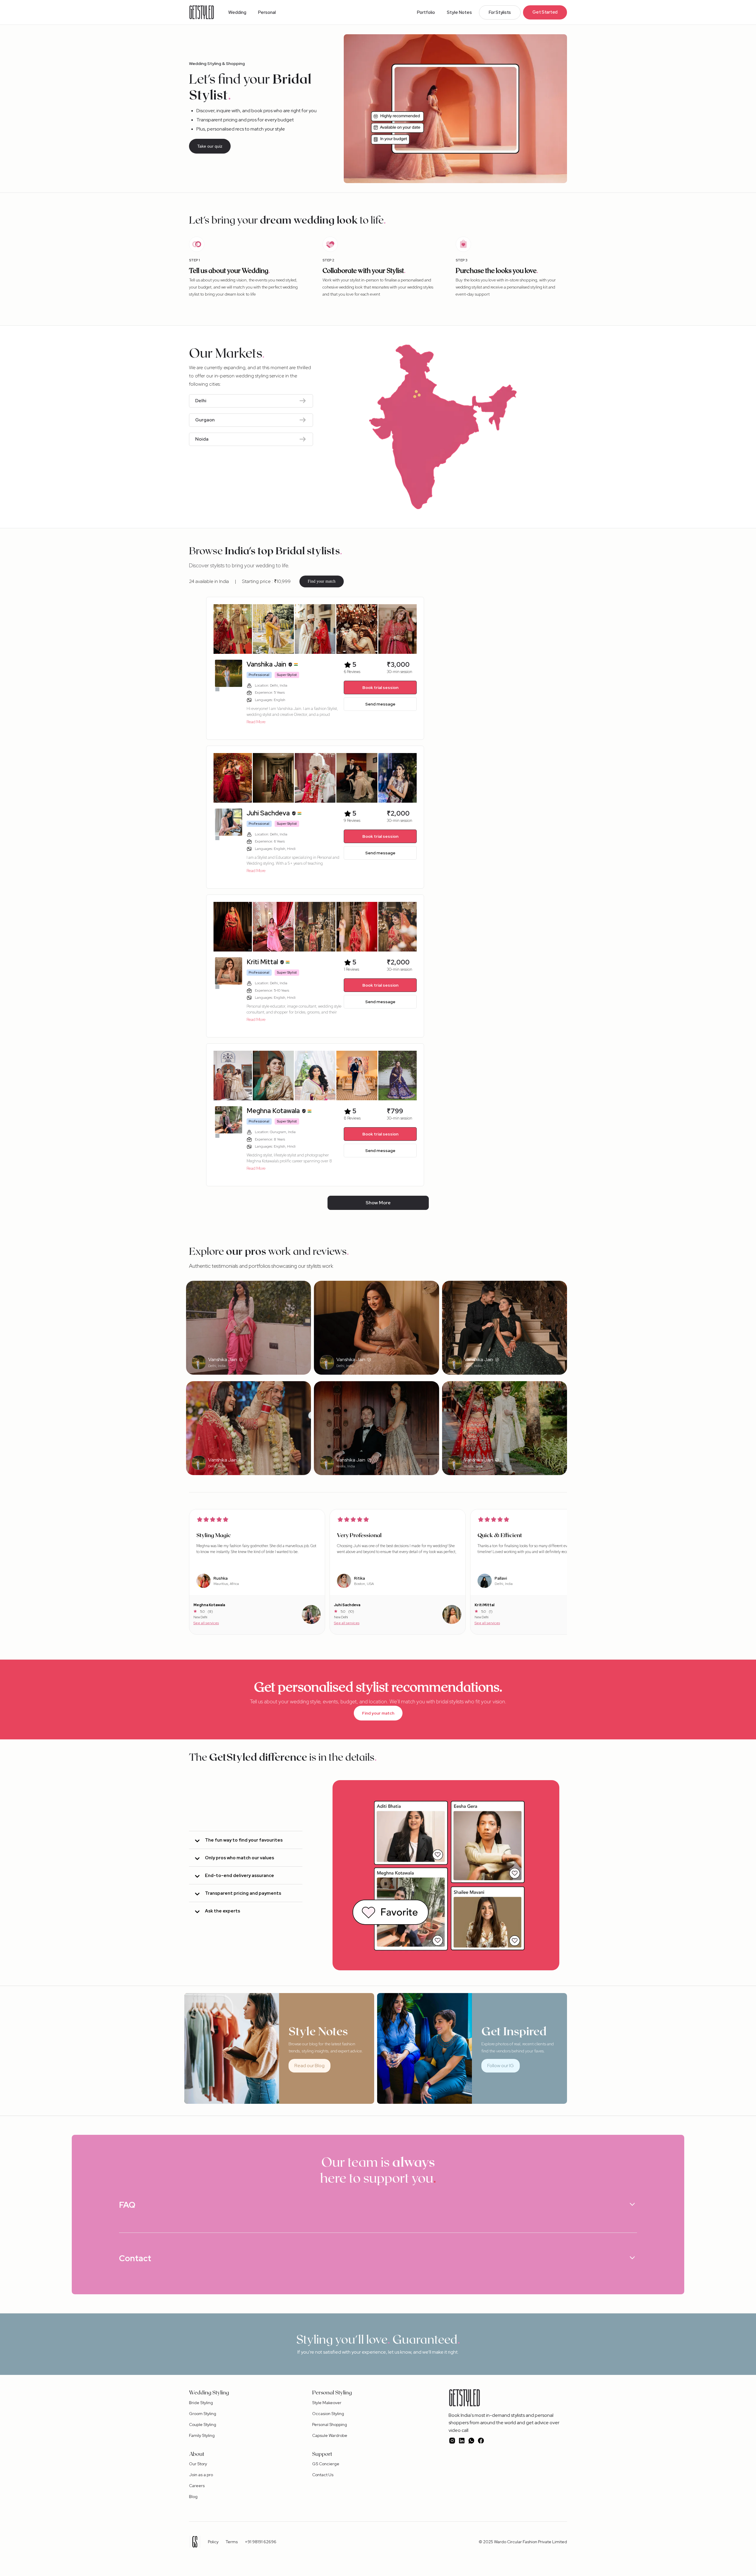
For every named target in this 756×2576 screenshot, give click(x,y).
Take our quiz (210, 146)
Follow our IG (501, 2066)
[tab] (246, 1840)
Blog (193, 2497)
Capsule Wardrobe (330, 2435)
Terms (232, 2542)
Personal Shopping (330, 2425)
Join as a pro (201, 2475)
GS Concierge (326, 2464)
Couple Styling (203, 2425)
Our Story (198, 2464)
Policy (213, 2542)
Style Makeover (327, 2403)
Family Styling (202, 2435)
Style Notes (459, 12)
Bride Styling (201, 2403)
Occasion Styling (328, 2414)
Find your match (322, 581)
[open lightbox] (231, 629)
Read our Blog (309, 2066)
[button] (237, 12)
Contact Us (323, 2475)
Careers (197, 2486)
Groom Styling (203, 2414)
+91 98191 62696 (261, 2542)
